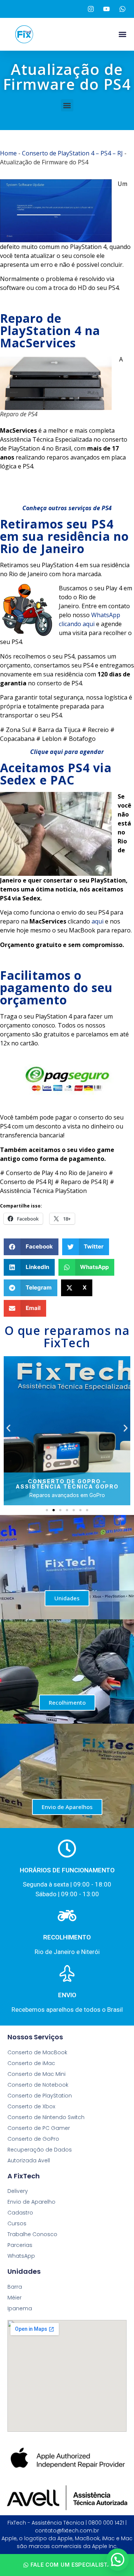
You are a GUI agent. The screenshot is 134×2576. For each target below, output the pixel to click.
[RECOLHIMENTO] (67, 1916)
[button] (122, 34)
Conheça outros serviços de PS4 (67, 508)
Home (8, 153)
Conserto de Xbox (31, 2106)
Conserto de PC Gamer (39, 2128)
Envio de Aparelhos (67, 1807)
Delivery (18, 2191)
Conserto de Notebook (38, 2085)
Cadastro (20, 2213)
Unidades (67, 1598)
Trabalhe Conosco (32, 2234)
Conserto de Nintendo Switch (46, 2117)
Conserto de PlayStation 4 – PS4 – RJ (72, 153)
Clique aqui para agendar (67, 752)
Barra (15, 2287)
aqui (98, 921)
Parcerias (20, 2245)
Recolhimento (67, 1702)
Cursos (17, 2223)
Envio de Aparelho (31, 2202)
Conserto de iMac (31, 2063)
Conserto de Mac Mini (36, 2074)
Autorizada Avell (29, 2160)
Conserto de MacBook (37, 2052)
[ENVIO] (67, 1973)
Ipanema (20, 2308)
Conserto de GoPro (33, 2139)
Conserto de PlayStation (40, 2096)
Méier (15, 2298)
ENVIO (67, 1995)
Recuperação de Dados (40, 2150)
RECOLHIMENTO (67, 1937)
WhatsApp (21, 2256)
